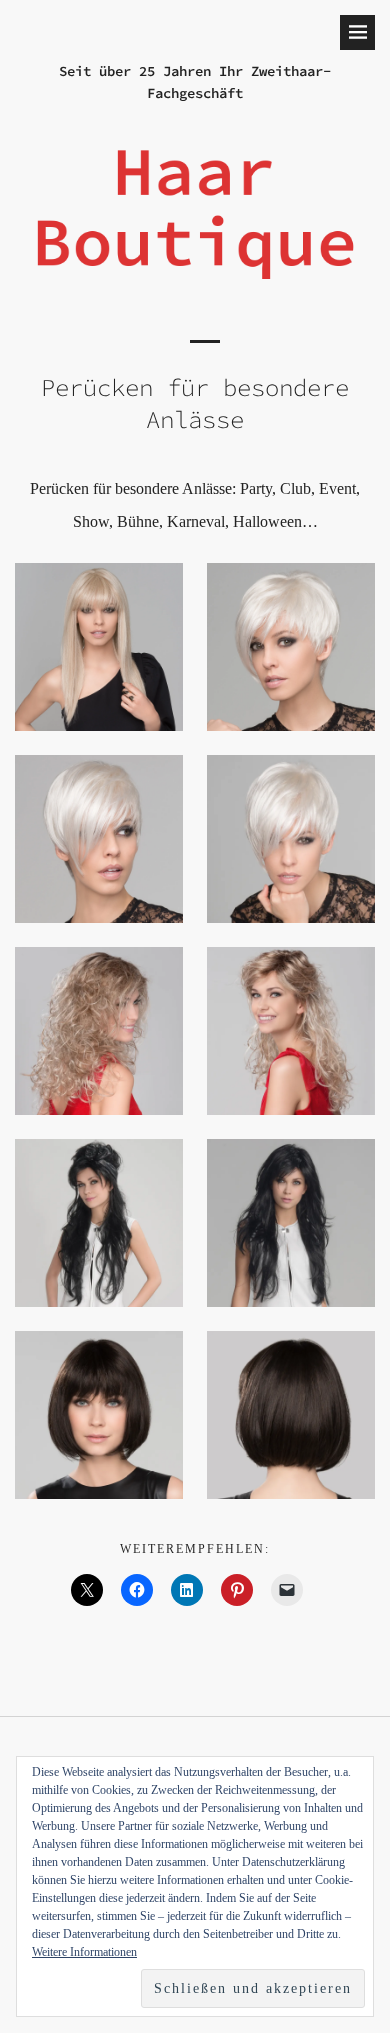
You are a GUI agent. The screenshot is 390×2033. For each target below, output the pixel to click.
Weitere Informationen (84, 1952)
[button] (99, 647)
